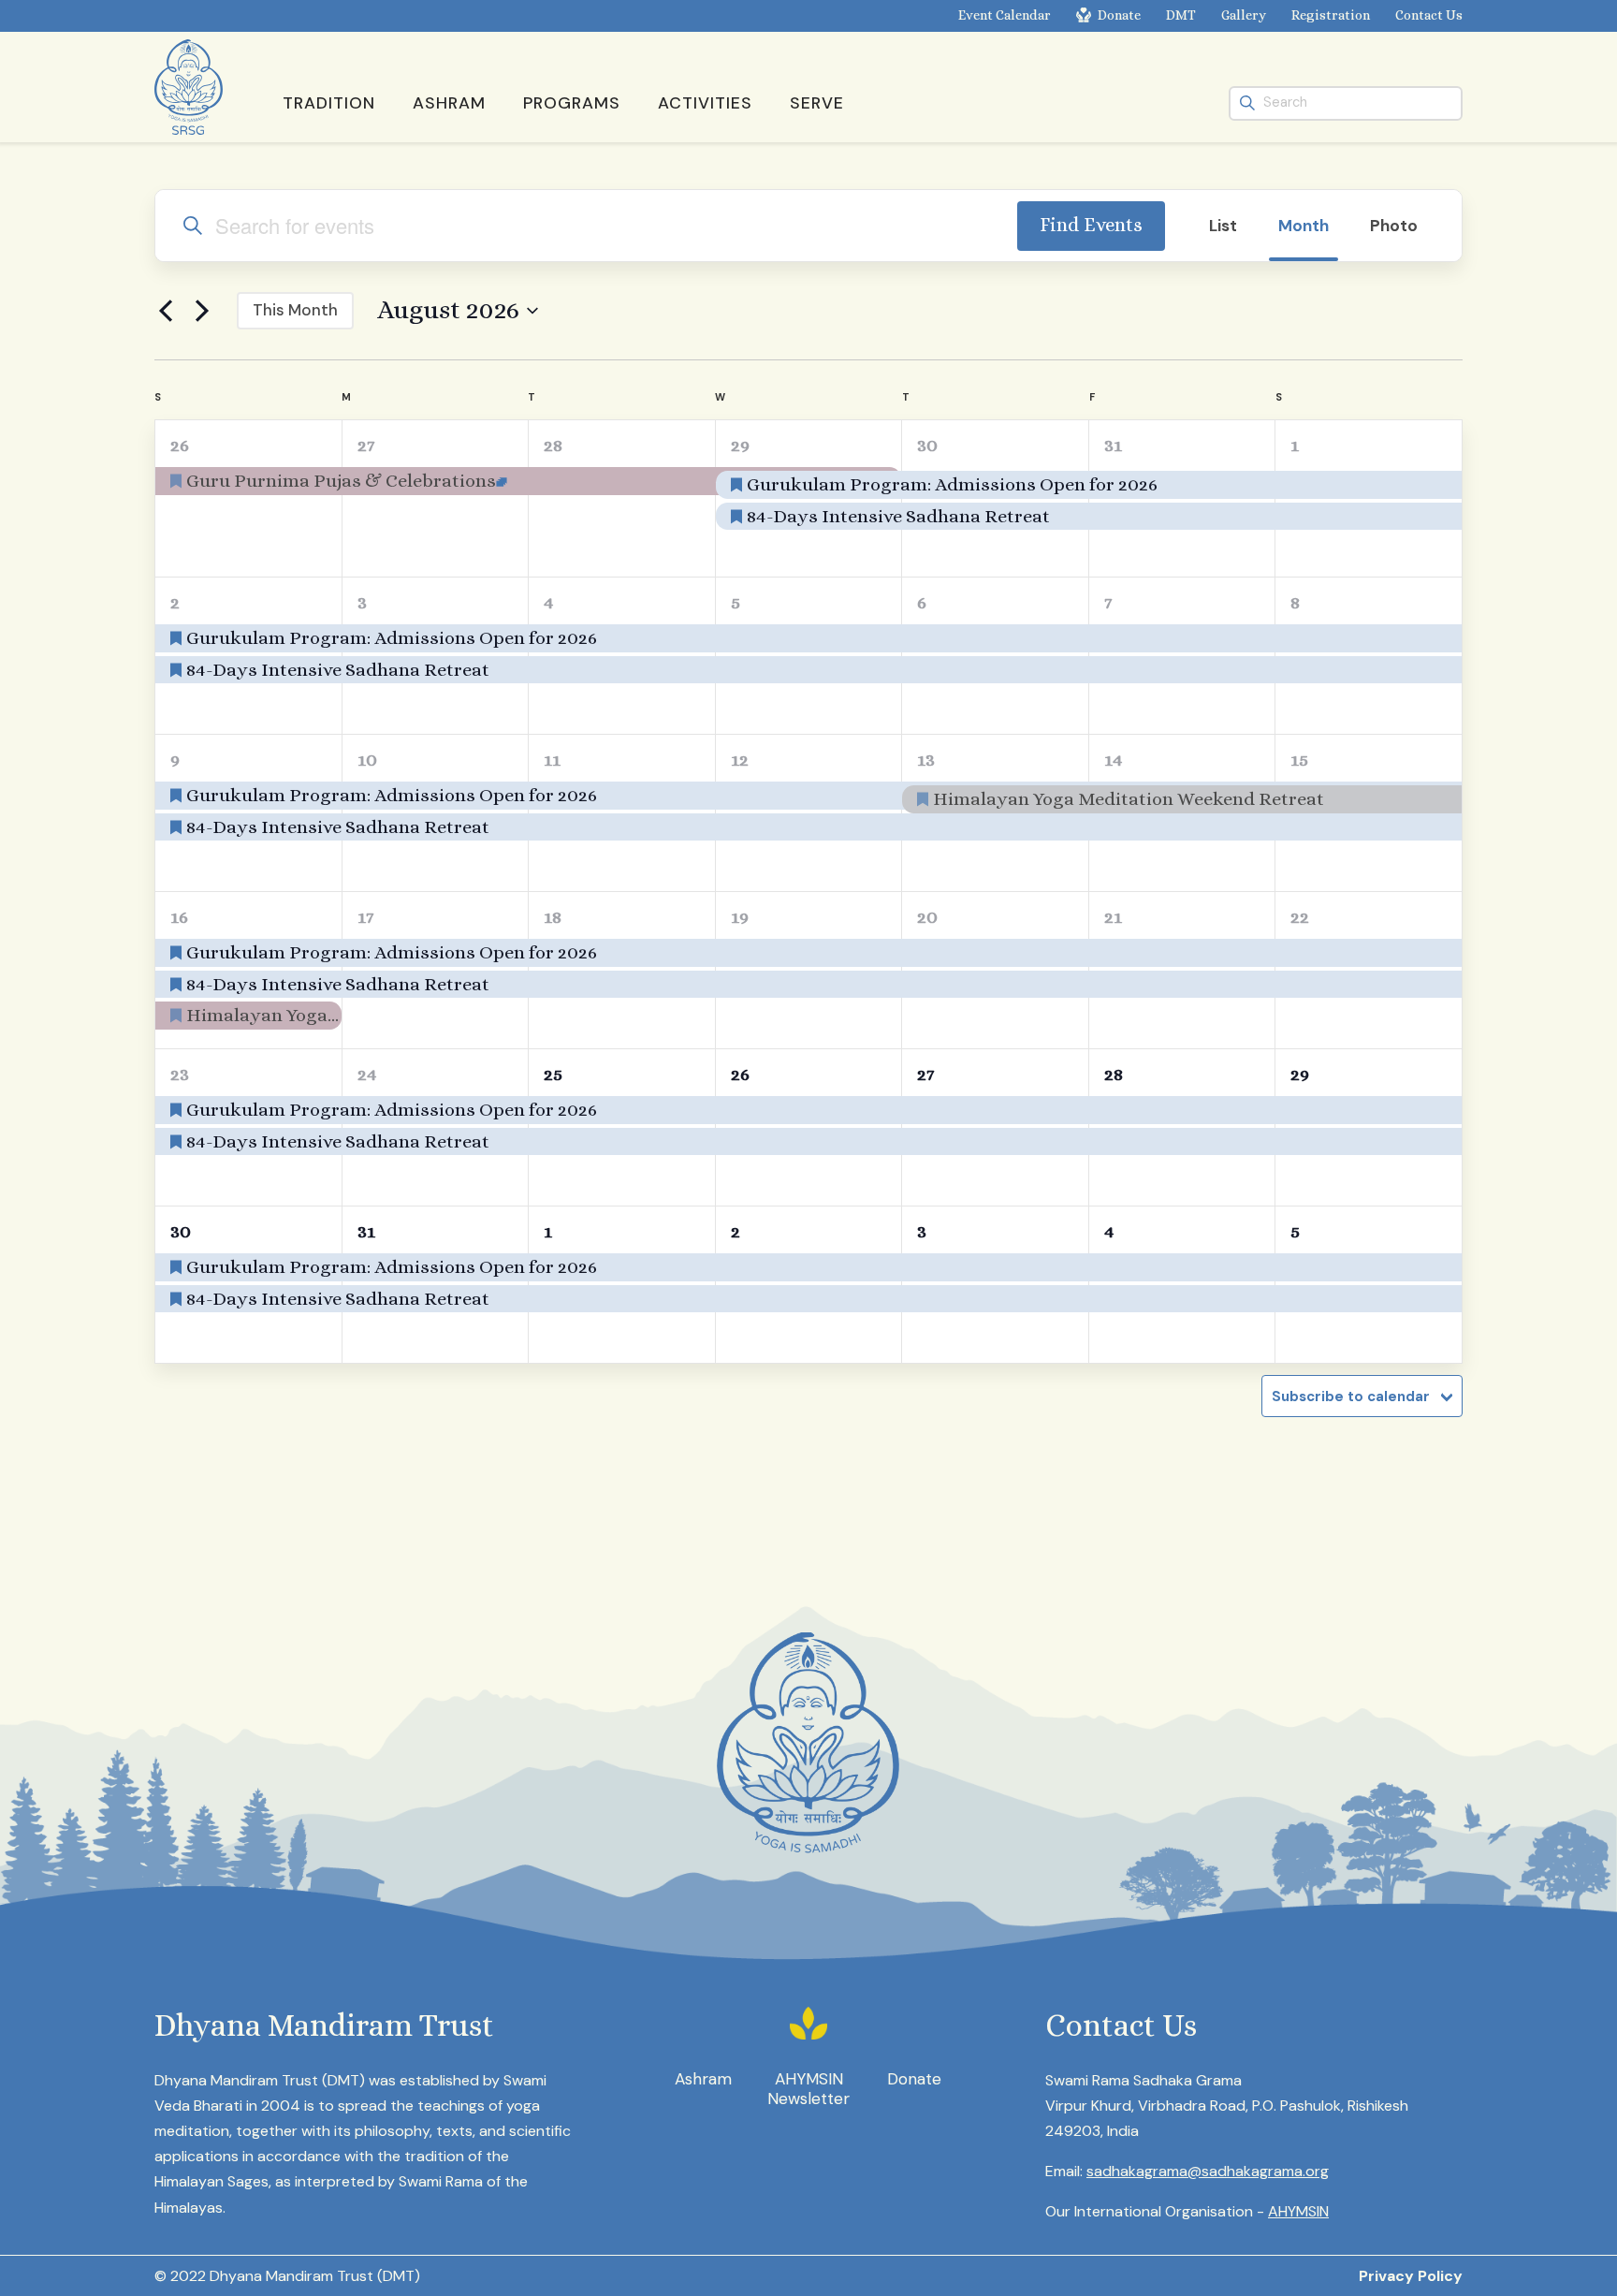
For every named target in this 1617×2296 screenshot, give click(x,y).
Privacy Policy (1411, 2276)
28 (553, 445)
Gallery (1244, 15)
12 (740, 760)
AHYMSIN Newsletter (808, 2089)
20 (927, 917)
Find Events (1091, 225)
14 (1114, 760)
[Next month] (202, 311)
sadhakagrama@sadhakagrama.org (1208, 2171)
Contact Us (1429, 15)
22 (1300, 917)
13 (926, 760)
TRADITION (329, 103)
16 (179, 917)
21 (1113, 917)
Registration (1331, 15)
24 (367, 1074)
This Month (295, 310)
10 (367, 760)
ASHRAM (449, 103)
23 (180, 1074)
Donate (1119, 15)
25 (553, 1074)
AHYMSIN (1298, 2211)
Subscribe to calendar (1351, 1397)
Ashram (703, 2079)
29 (740, 445)
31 (1113, 445)
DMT (1181, 15)
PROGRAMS (572, 103)
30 (927, 445)
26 (180, 445)
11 (552, 760)
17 (365, 917)
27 (366, 445)
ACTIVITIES (705, 103)
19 (740, 917)
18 (553, 917)
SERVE (817, 103)
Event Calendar (1005, 15)
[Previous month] (166, 311)
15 (1299, 760)
